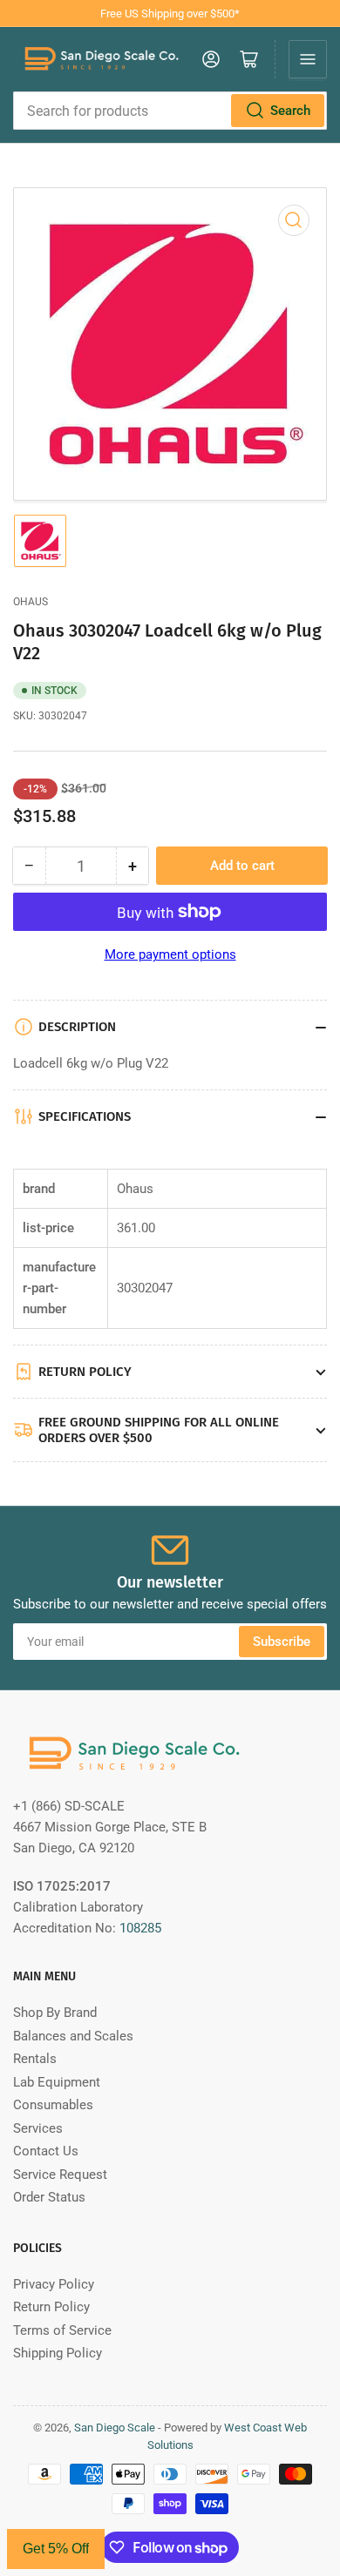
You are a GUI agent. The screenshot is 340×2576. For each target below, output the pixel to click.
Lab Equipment (57, 2082)
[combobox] (170, 111)
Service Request (60, 2175)
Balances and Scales (73, 2036)
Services (38, 2128)
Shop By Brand (55, 2013)
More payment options (170, 954)
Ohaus (31, 602)
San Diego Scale (115, 2428)
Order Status (49, 2197)
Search (290, 111)
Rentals (35, 2059)
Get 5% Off (56, 2549)
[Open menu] (308, 59)
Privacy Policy (54, 2284)
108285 (140, 1928)
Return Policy (51, 2307)
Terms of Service (62, 2330)
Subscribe (282, 1642)
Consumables (53, 2105)
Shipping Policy (58, 2353)
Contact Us (46, 2151)
